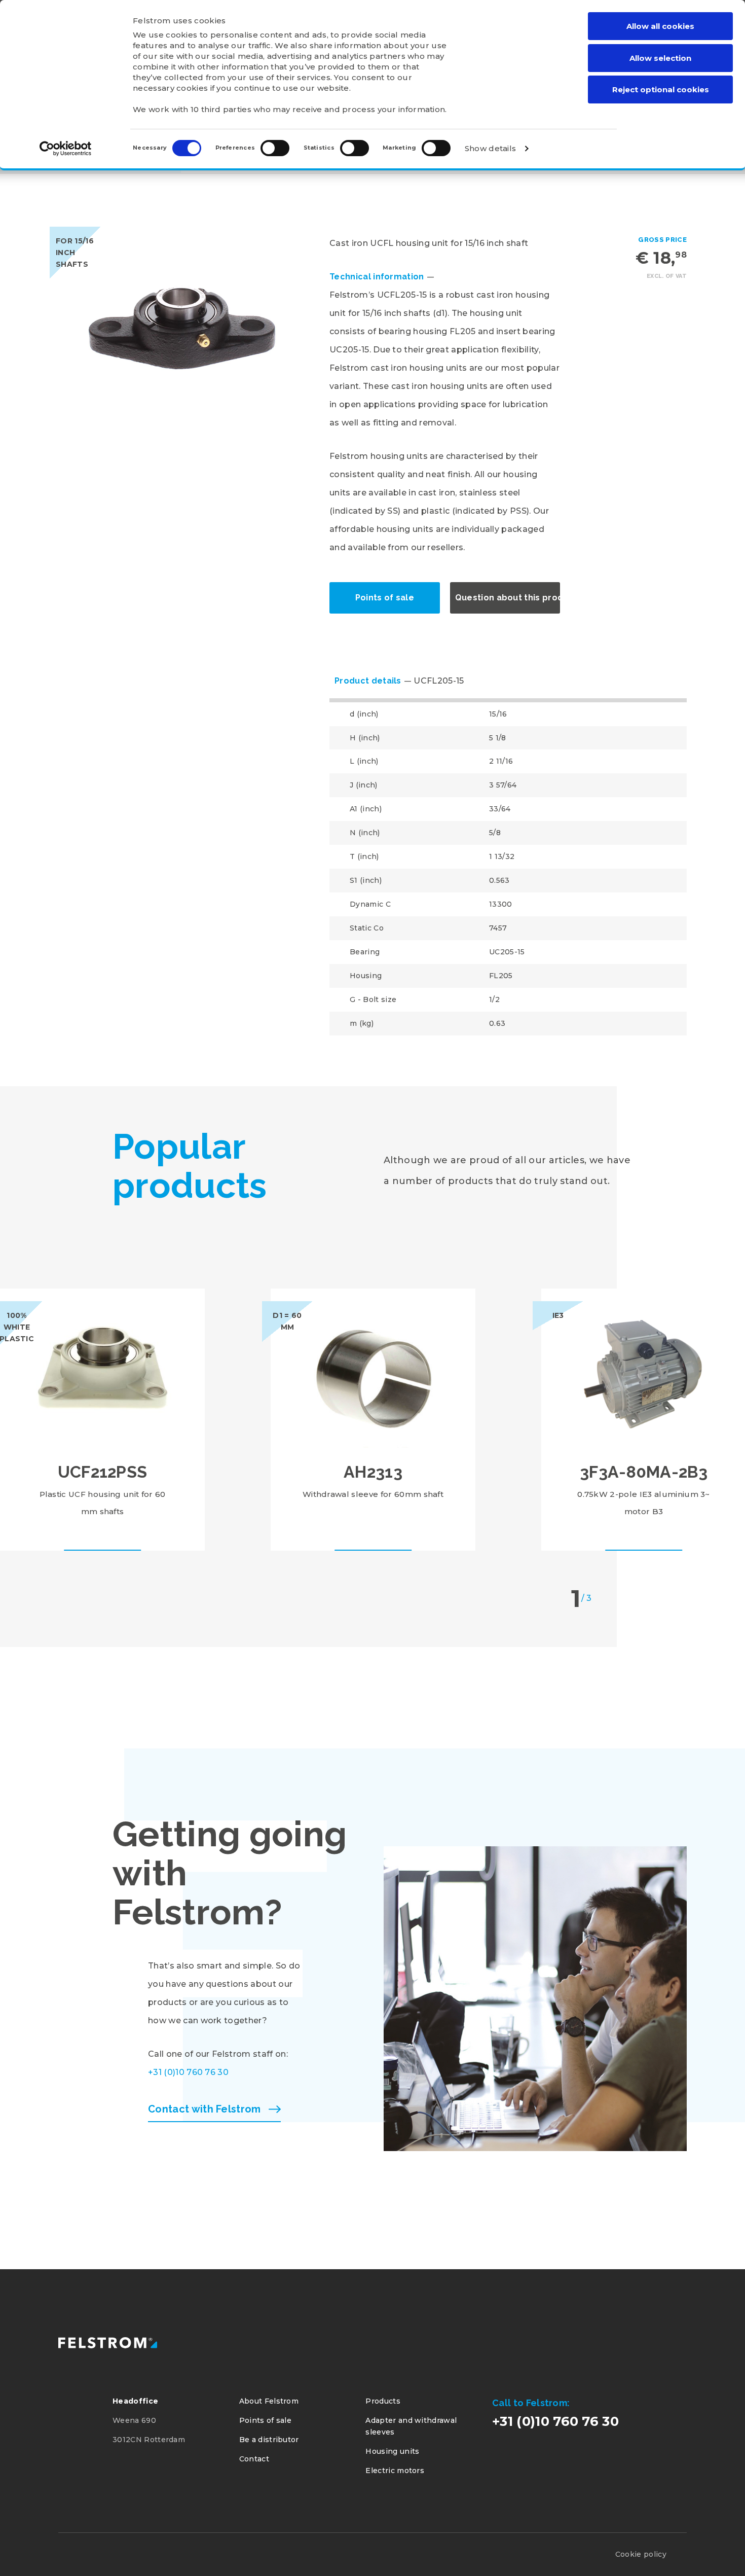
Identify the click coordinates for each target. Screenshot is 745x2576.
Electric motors (395, 2471)
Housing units (392, 2451)
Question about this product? (508, 598)
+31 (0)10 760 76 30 (188, 2072)
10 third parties (221, 109)
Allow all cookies (660, 26)
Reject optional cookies (661, 90)
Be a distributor (269, 2440)
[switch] (275, 148)
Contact (254, 2459)
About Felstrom (269, 2401)
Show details (491, 148)
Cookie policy (641, 2554)
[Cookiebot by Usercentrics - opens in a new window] (66, 149)
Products (383, 2401)
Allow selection (660, 58)
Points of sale (385, 598)
